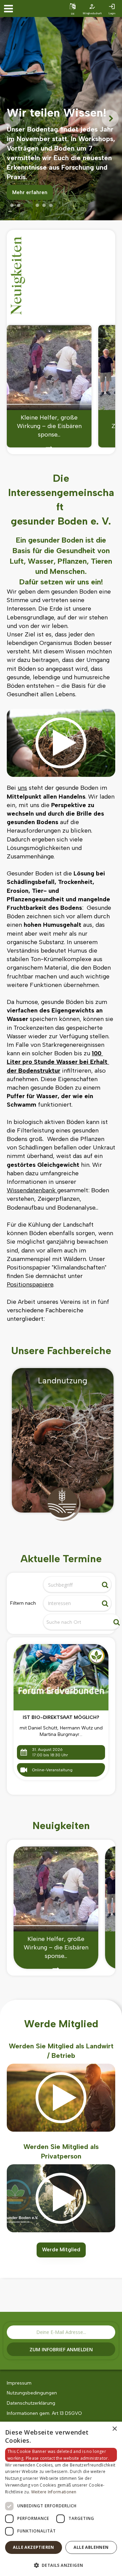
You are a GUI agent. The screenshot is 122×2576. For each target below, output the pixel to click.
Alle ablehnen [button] (91, 2547)
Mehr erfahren (30, 192)
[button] (61, 2565)
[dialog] (61, 2499)
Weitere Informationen (54, 2492)
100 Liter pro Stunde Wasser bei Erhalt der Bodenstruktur (58, 1062)
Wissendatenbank (32, 1190)
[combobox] (72, 1603)
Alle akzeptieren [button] (33, 2547)
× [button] (114, 2429)
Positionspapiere (30, 1284)
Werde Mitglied (61, 2250)
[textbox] (74, 1603)
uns (22, 788)
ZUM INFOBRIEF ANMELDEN (61, 2349)
